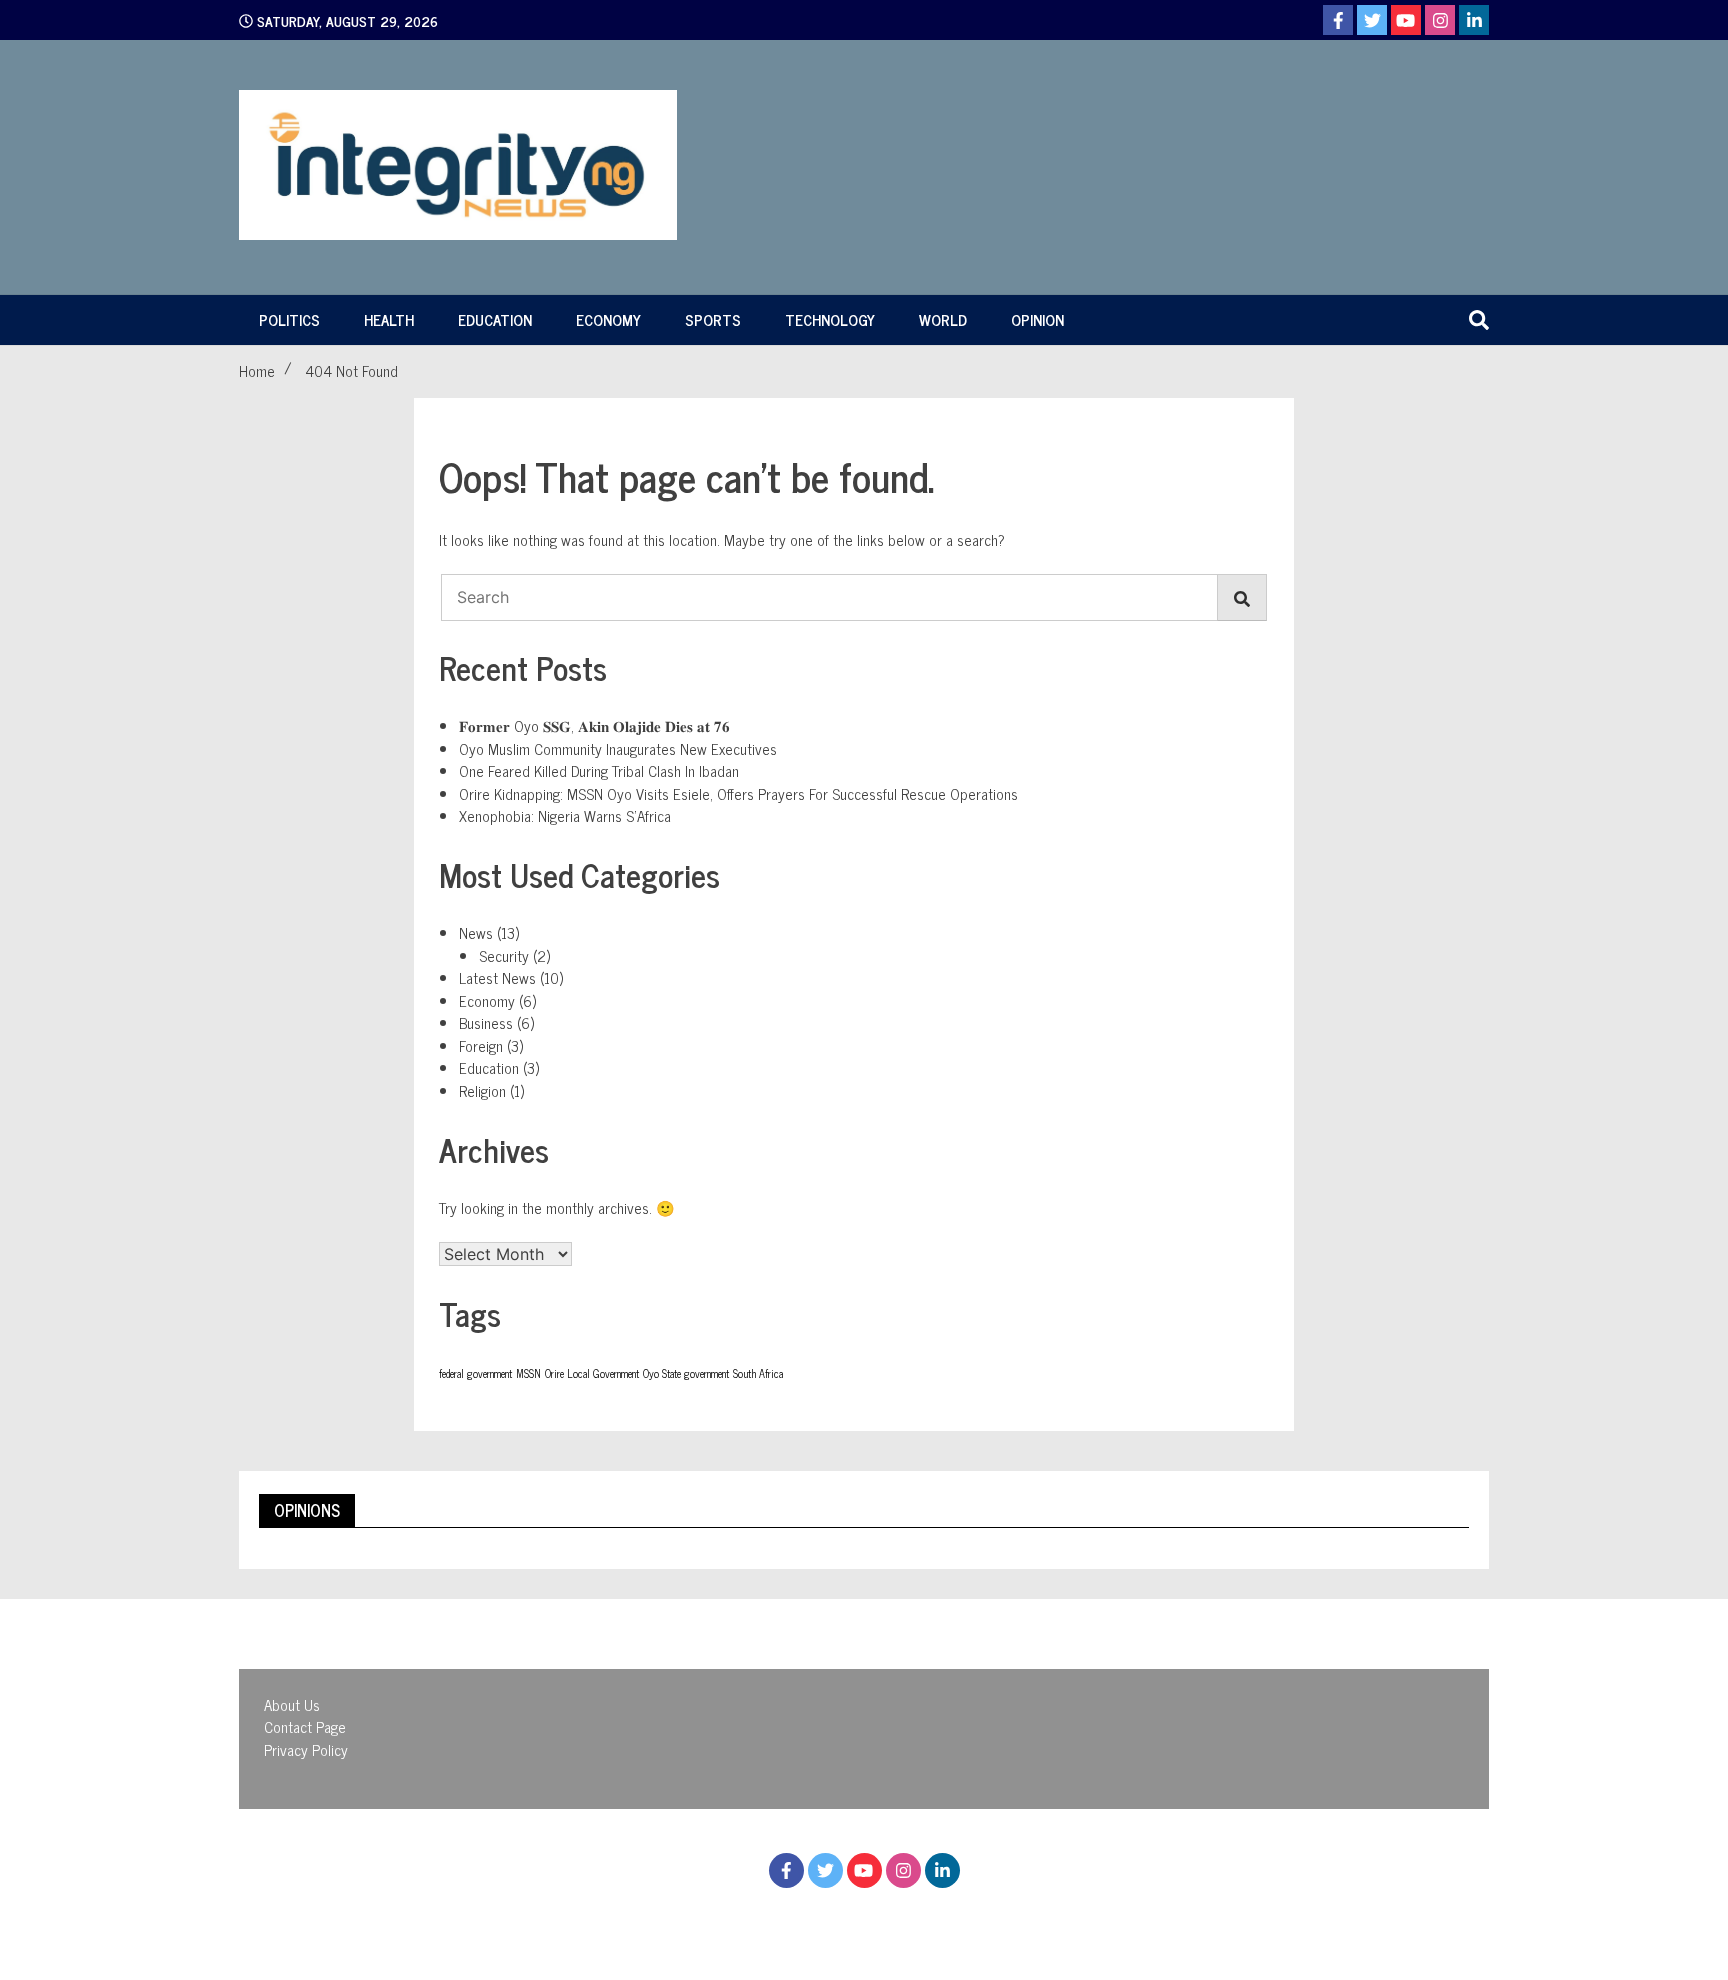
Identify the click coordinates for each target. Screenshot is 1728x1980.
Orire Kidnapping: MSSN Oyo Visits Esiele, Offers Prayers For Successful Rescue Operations (738, 793)
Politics (289, 319)
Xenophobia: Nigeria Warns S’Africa (565, 815)
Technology (830, 319)
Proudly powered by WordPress (754, 1918)
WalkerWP (1039, 1918)
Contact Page (305, 1726)
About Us (292, 1704)
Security (504, 955)
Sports (713, 319)
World (943, 319)
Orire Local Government (592, 1373)
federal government (475, 1373)
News (476, 932)
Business (486, 1022)
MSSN (528, 1373)
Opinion (1037, 319)
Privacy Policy (306, 1749)
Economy (608, 319)
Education (495, 319)
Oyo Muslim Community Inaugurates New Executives (618, 748)
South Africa (758, 1373)
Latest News (497, 977)
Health (389, 319)
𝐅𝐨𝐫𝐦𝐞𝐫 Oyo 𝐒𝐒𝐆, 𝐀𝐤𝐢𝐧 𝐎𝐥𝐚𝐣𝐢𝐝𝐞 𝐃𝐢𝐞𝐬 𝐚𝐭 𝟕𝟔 (594, 725)
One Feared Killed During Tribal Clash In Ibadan (599, 770)
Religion (482, 1090)
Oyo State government (686, 1373)
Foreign (481, 1045)
